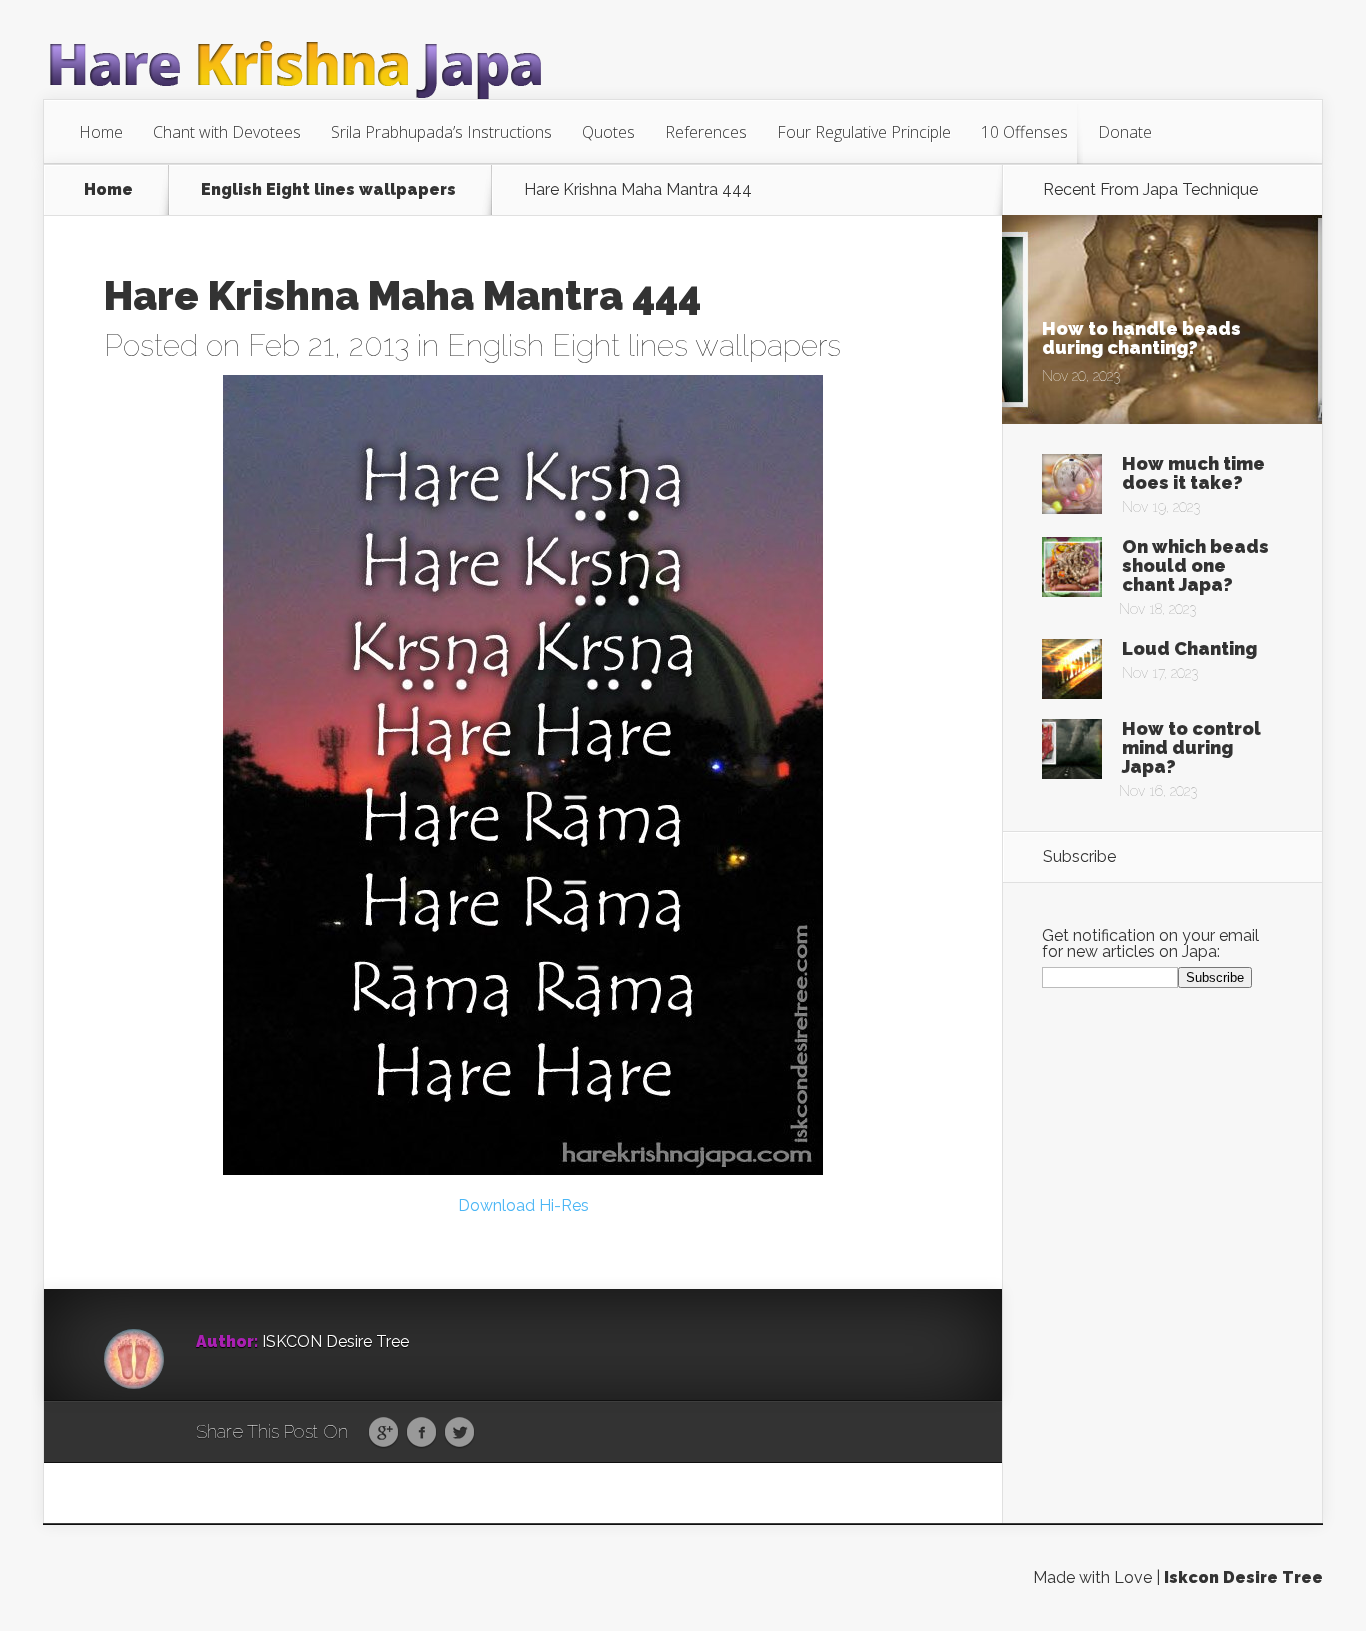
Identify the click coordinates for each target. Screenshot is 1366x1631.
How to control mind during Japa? (1191, 747)
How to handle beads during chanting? (1141, 338)
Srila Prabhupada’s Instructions (441, 132)
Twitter (459, 1433)
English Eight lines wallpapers (328, 190)
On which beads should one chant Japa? (1195, 565)
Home (101, 132)
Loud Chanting (1189, 648)
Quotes (608, 132)
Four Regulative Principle (864, 132)
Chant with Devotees (227, 132)
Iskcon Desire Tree (1243, 1577)
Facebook (421, 1433)
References (706, 132)
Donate (1125, 132)
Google (383, 1433)
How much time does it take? (1193, 473)
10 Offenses (1024, 132)
